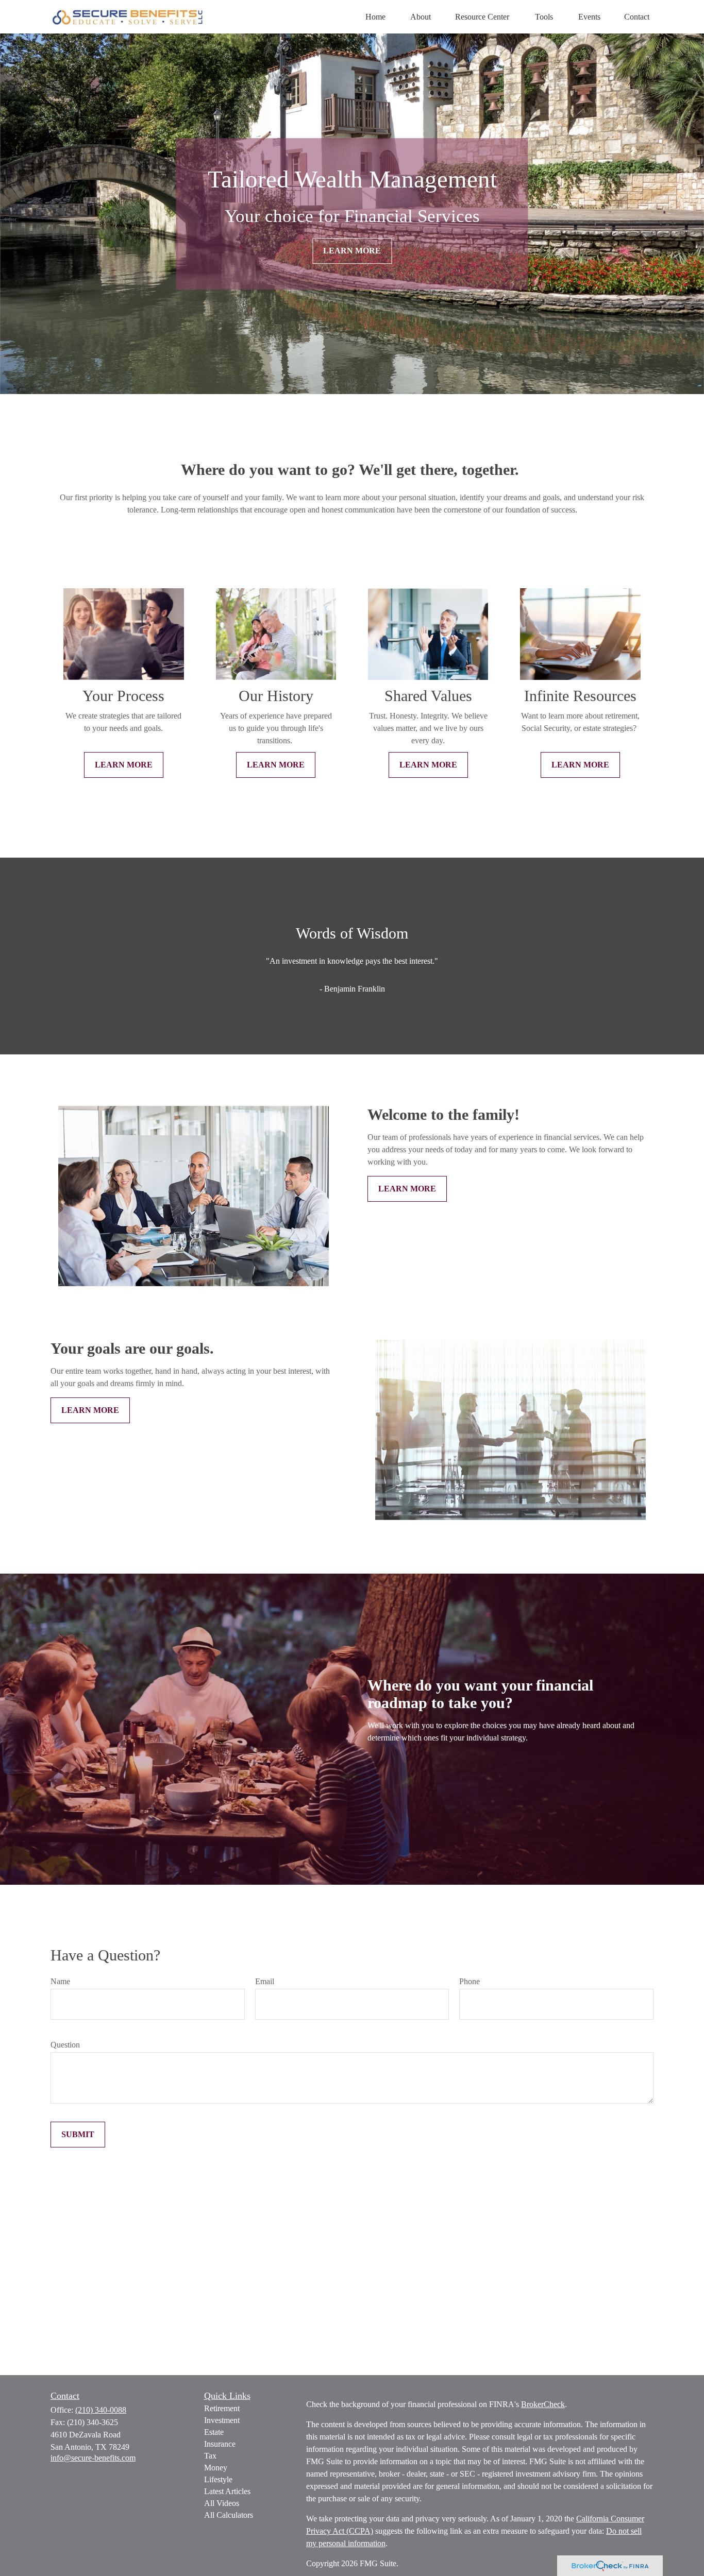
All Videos (222, 2503)
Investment (222, 2420)
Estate (214, 2432)
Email (265, 1981)
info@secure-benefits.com (93, 2458)
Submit (78, 2134)
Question (65, 2045)
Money (216, 2468)
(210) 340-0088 (101, 2410)
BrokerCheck (543, 2404)
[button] (375, 17)
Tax (210, 2456)
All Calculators (229, 2515)
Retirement (222, 2408)
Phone (470, 1981)
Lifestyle (218, 2479)
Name (60, 1981)
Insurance (220, 2444)
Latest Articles (227, 2491)
